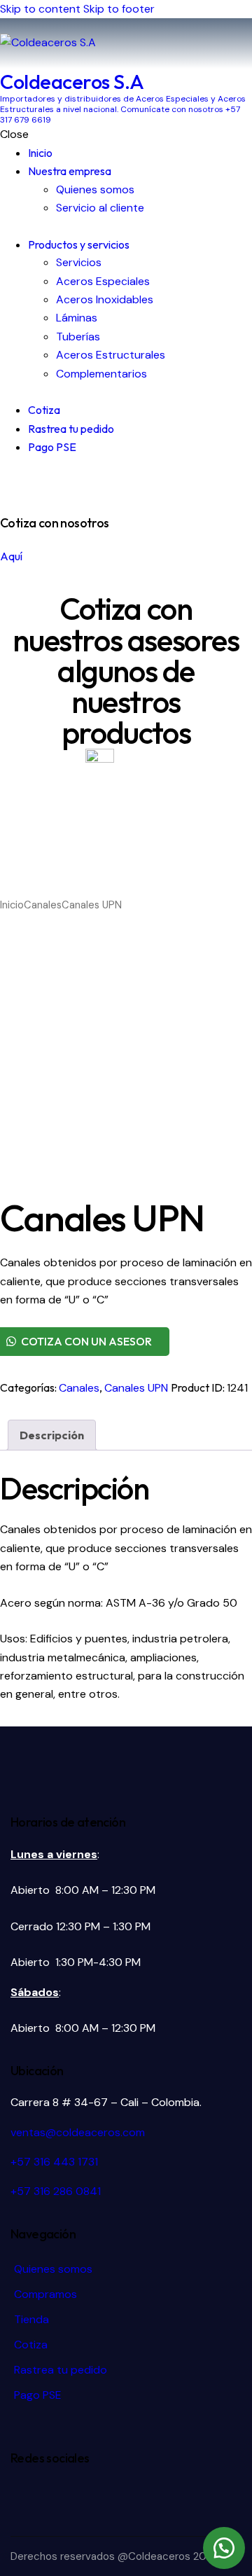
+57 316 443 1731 (54, 2162)
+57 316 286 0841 (56, 2191)
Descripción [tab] (52, 1435)
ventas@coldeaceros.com (78, 2132)
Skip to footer (119, 9)
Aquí (11, 556)
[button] (224, 2548)
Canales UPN (136, 1388)
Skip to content (40, 9)
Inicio (12, 905)
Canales (43, 905)
